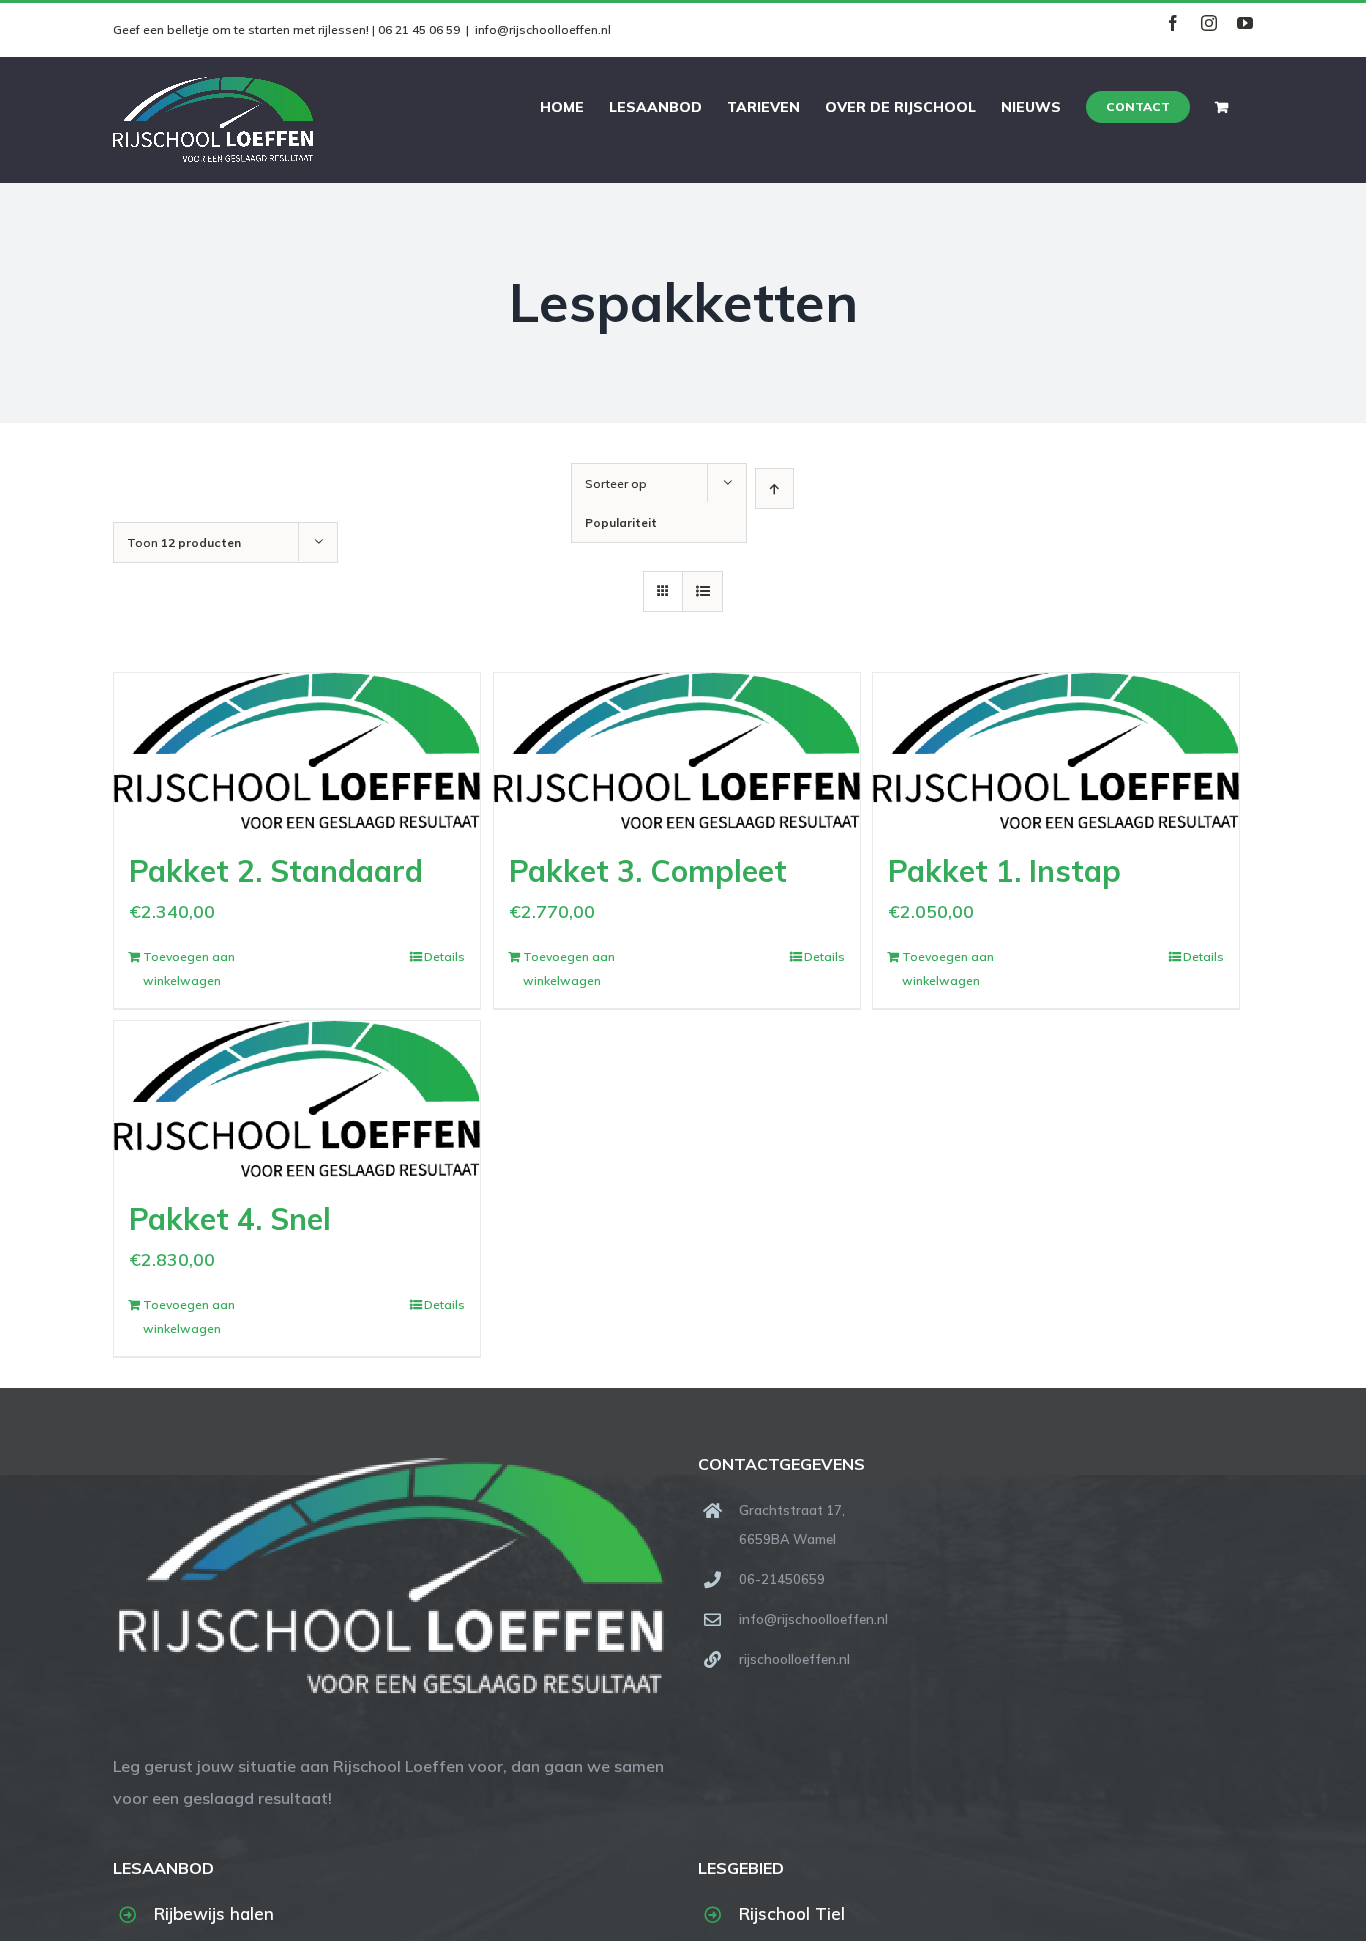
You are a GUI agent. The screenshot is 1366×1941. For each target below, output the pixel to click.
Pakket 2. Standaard (276, 871)
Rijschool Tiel (792, 1913)
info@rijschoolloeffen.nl (543, 29)
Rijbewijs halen (214, 1913)
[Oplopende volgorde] (774, 488)
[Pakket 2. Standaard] (297, 751)
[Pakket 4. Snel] (297, 1099)
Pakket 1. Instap (1004, 871)
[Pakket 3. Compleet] (677, 751)
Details (444, 956)
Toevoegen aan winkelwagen (189, 968)
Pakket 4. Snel (230, 1219)
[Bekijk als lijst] (702, 591)
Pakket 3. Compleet (648, 871)
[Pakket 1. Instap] (1056, 751)
